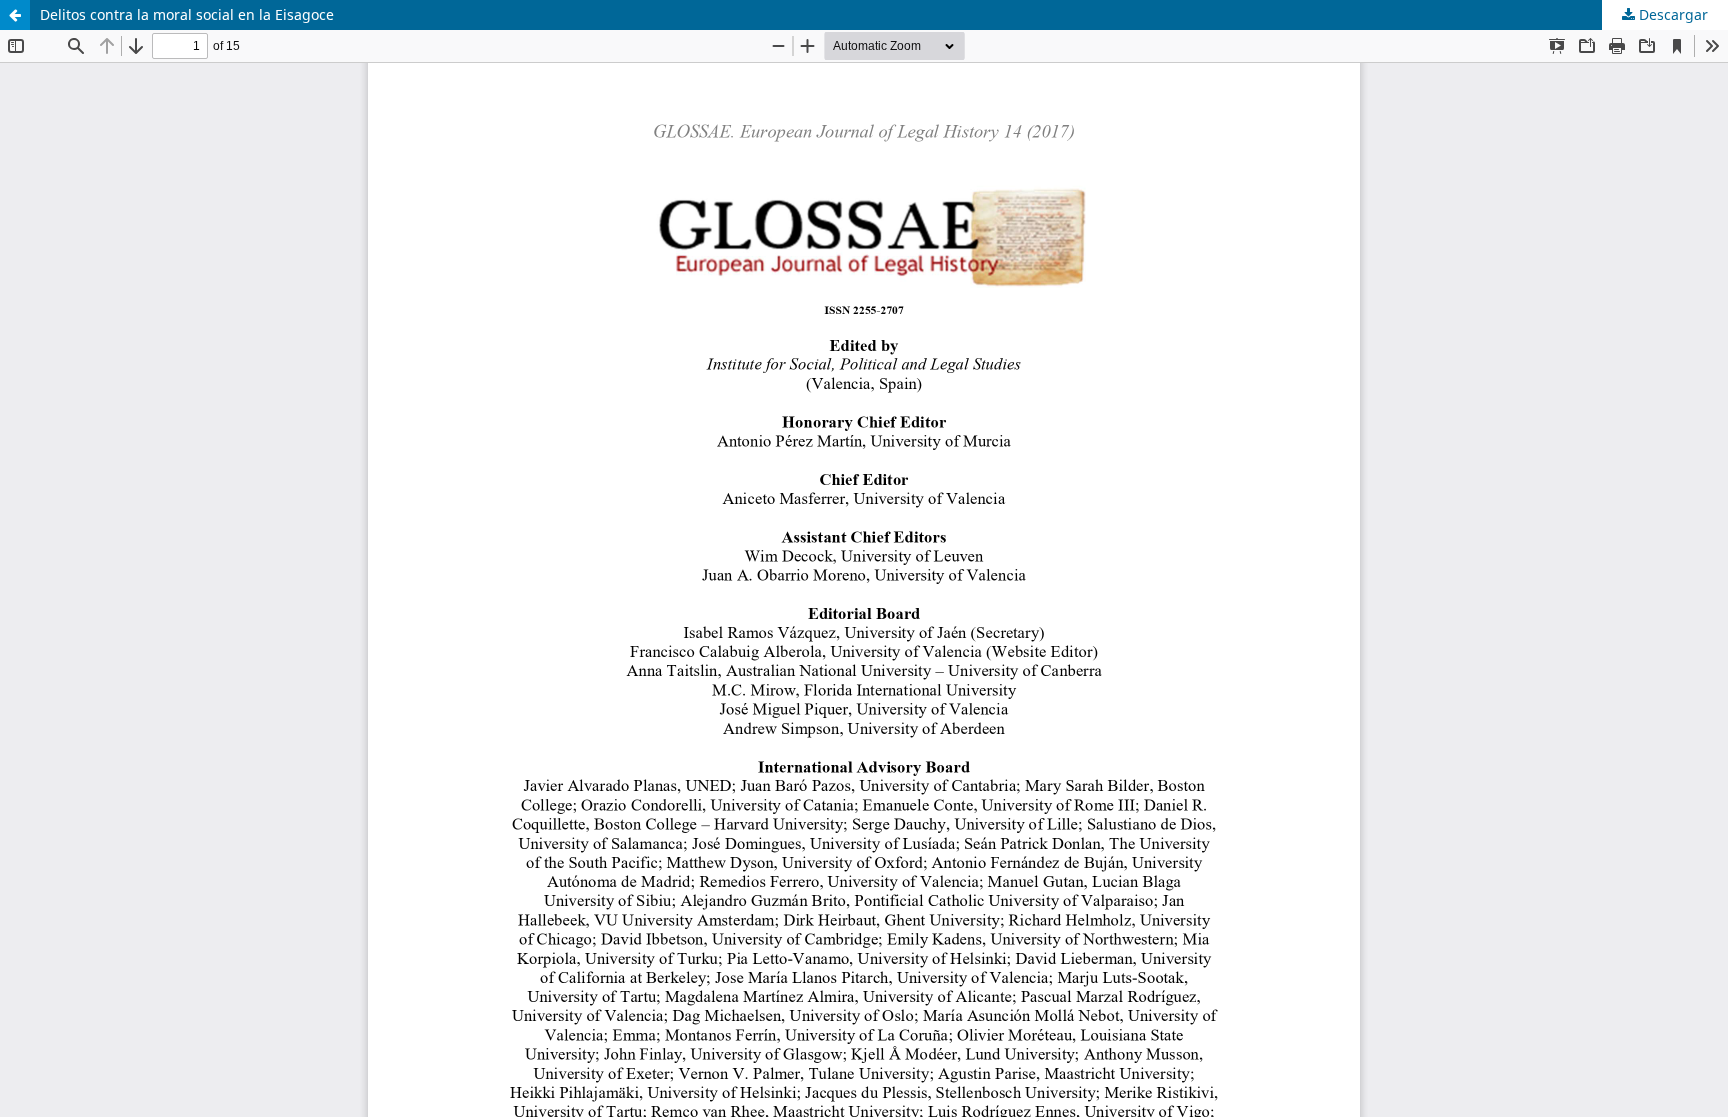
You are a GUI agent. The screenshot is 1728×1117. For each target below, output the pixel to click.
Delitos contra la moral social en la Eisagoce (187, 14)
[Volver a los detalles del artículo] (15, 15)
